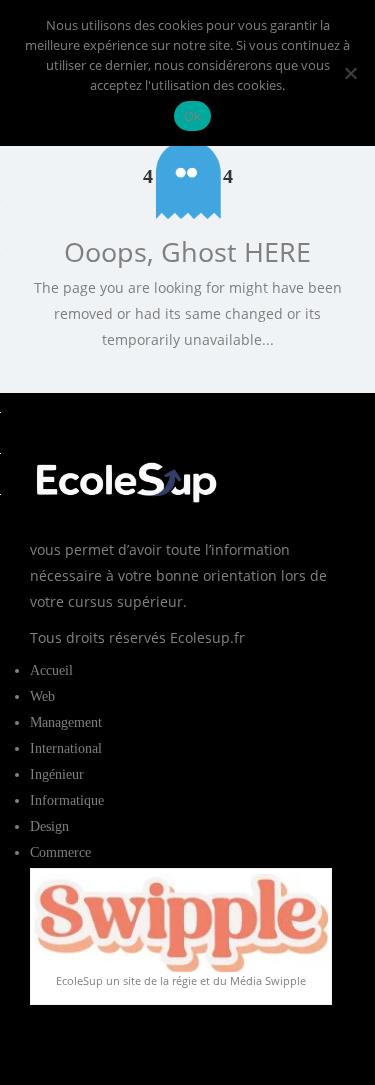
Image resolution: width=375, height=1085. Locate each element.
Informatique (67, 800)
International (66, 748)
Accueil (51, 670)
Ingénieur (57, 774)
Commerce (60, 852)
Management (66, 722)
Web (42, 696)
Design (49, 826)
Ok (193, 116)
